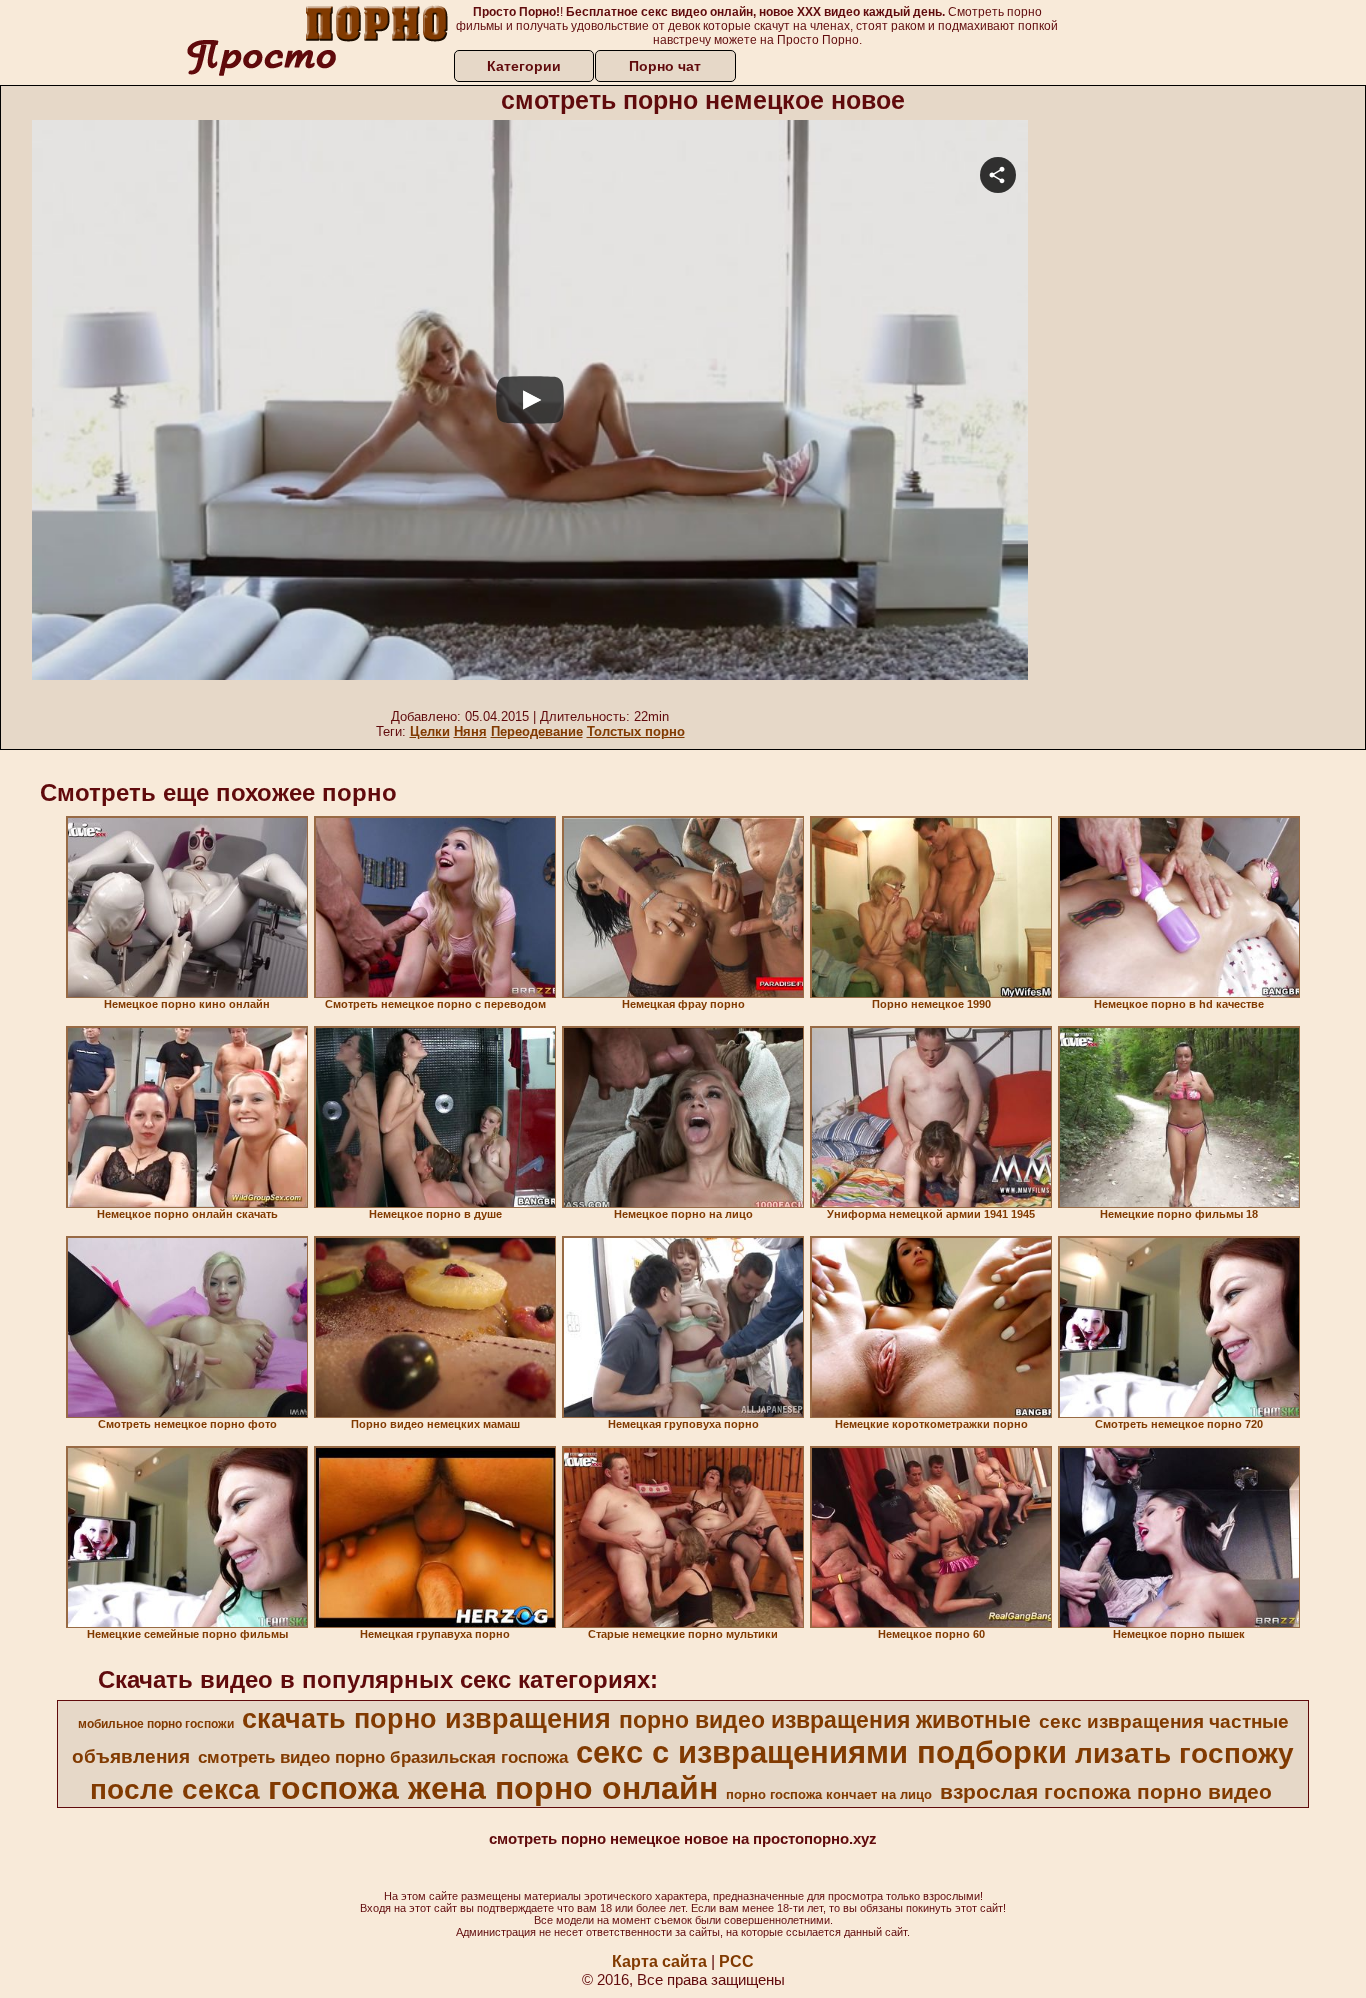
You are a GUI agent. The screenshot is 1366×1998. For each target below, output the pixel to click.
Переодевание (537, 731)
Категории (524, 66)
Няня (470, 731)
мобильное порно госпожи (156, 1724)
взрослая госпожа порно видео (1106, 1792)
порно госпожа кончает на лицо (829, 1794)
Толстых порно (636, 731)
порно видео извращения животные (825, 1720)
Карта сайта (659, 1961)
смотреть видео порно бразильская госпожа (383, 1757)
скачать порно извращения (426, 1719)
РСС (736, 1961)
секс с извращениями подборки (821, 1752)
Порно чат (665, 66)
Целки (430, 731)
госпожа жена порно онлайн (493, 1788)
